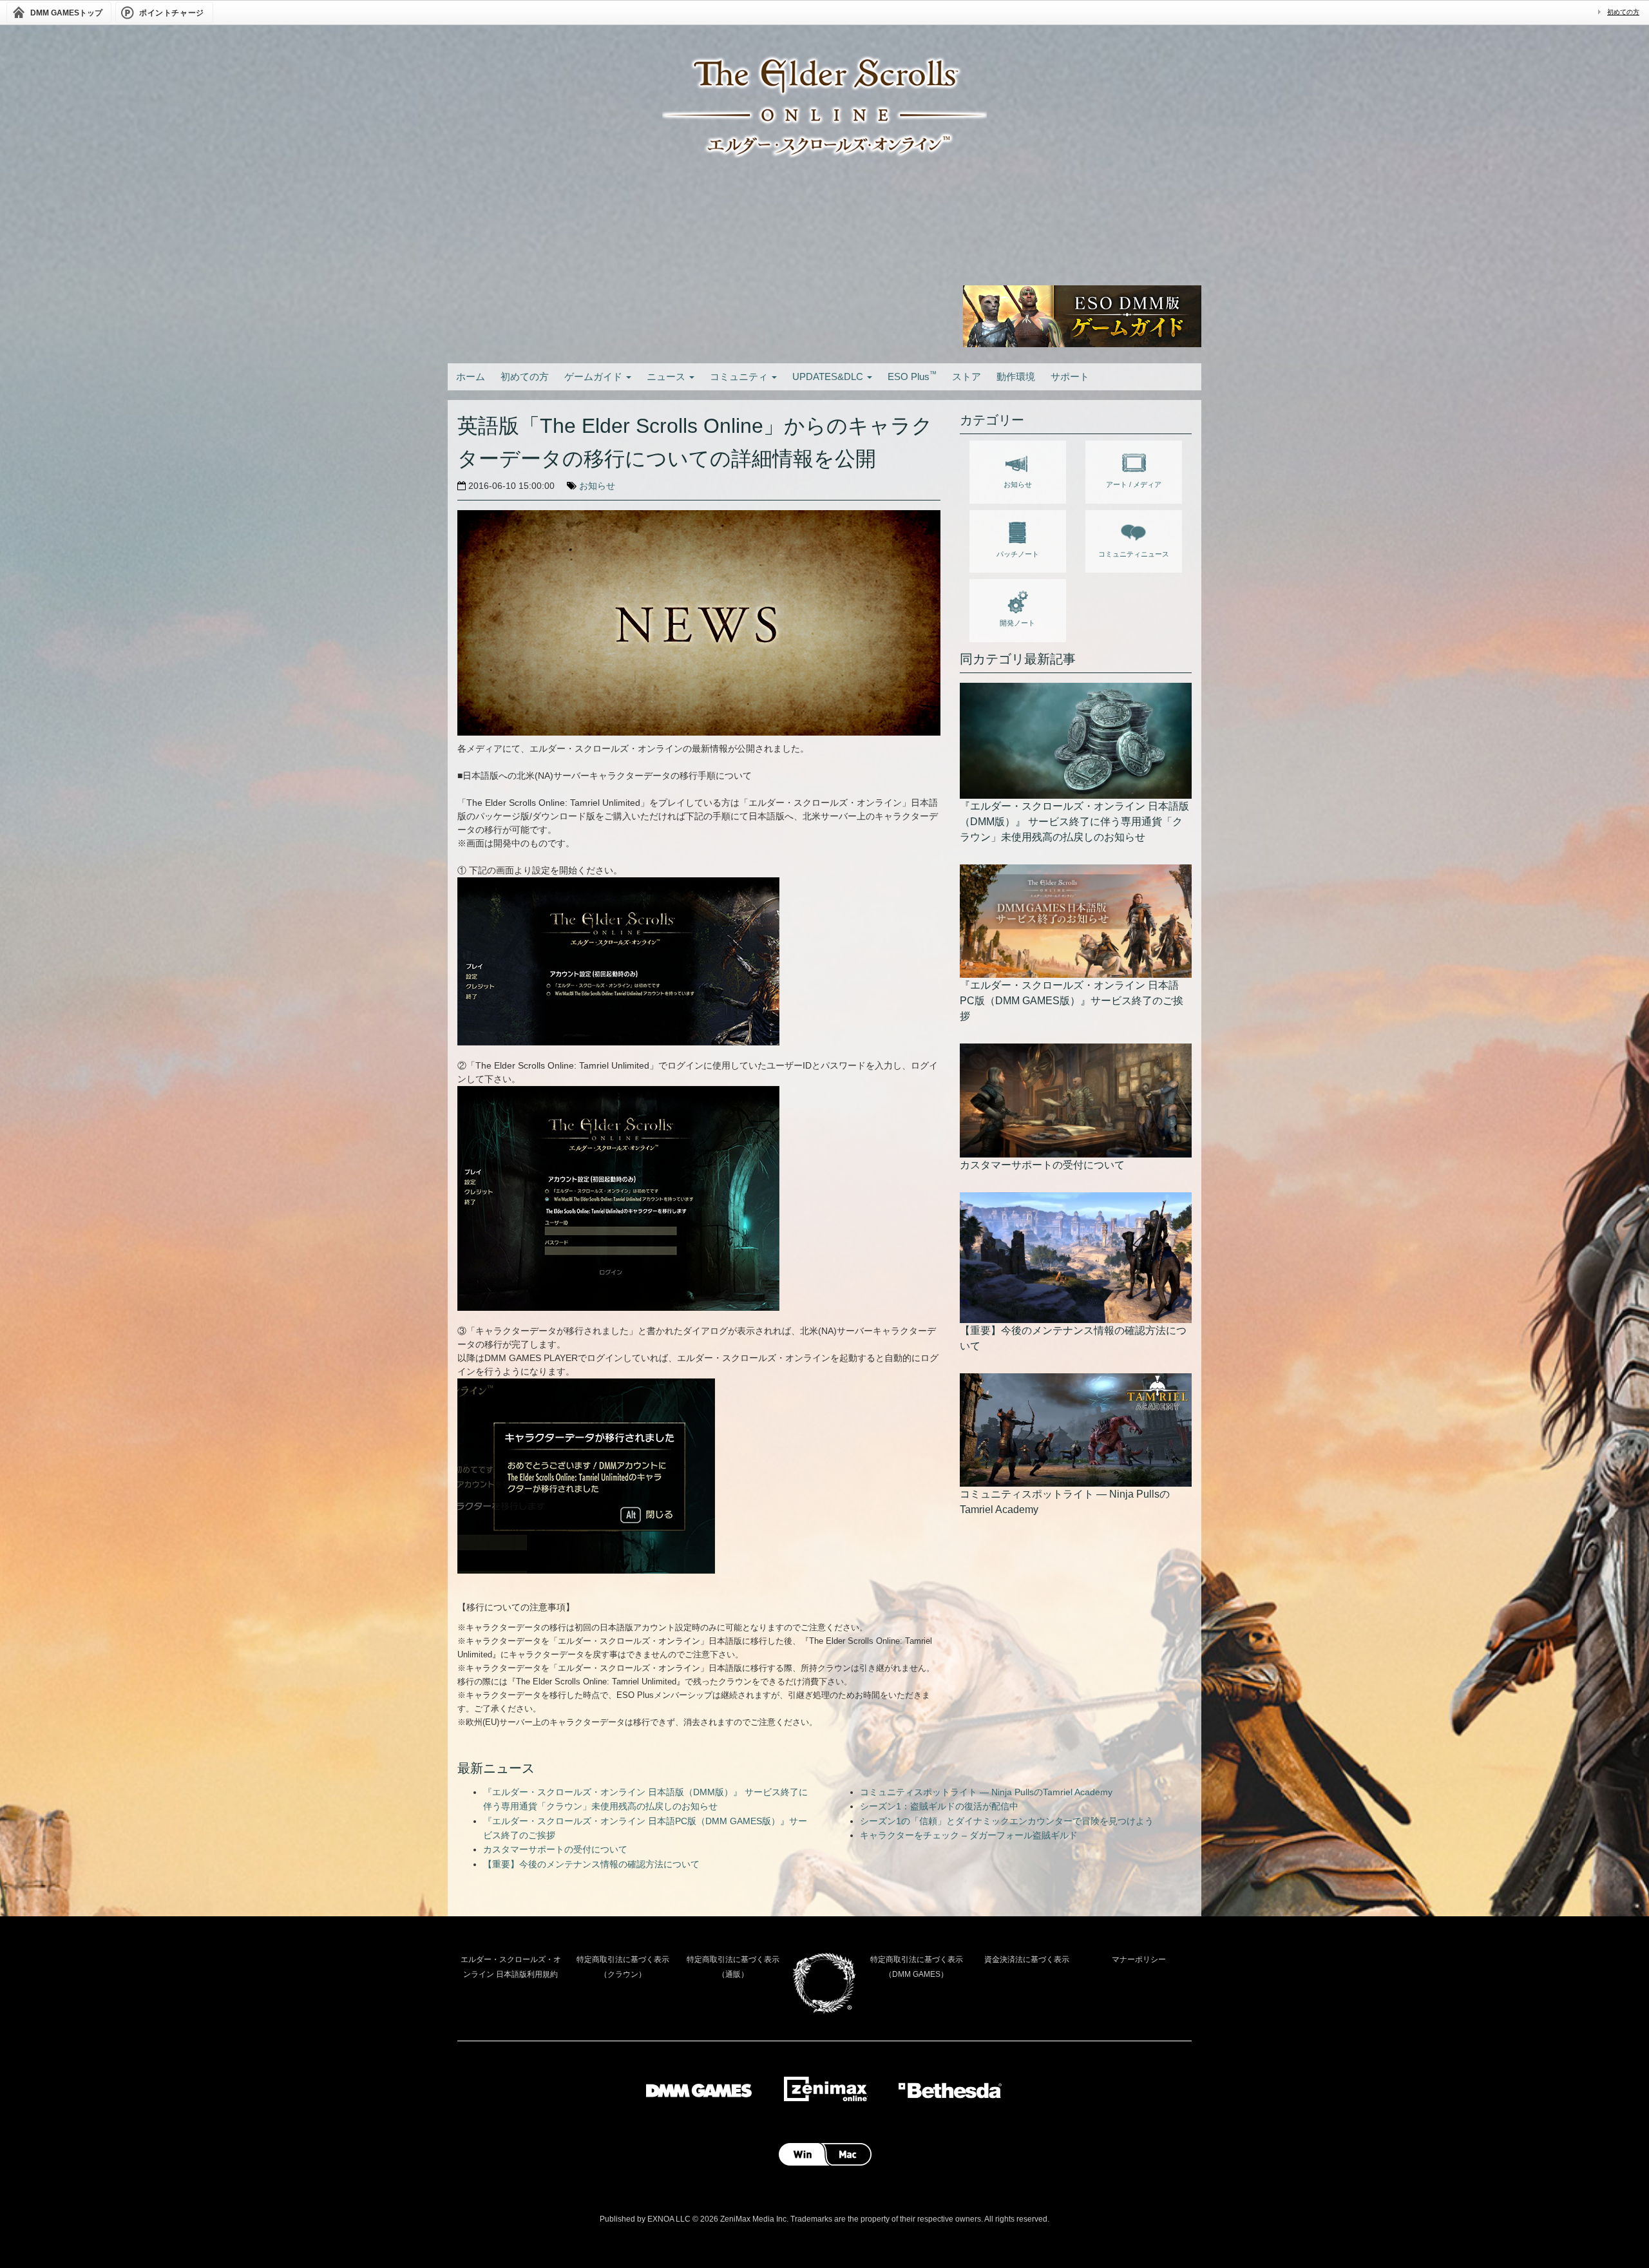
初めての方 (1623, 12)
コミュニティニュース (1134, 554)
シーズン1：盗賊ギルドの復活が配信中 (939, 1806)
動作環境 (1016, 376)
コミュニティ (740, 376)
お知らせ (597, 486)
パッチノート (1018, 554)
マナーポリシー (1139, 1959)
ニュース (667, 376)
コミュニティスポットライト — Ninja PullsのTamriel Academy (986, 1792)
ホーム (471, 376)
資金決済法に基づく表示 (1027, 1959)
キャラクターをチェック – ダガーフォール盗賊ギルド (969, 1835)
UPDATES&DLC (829, 376)
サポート (1070, 376)
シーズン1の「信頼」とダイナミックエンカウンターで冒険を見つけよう (1007, 1821)
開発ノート (1017, 623)
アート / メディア (1134, 484)
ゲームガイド (595, 376)
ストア (967, 376)
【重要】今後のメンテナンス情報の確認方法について (591, 1864)
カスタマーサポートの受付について (555, 1849)
